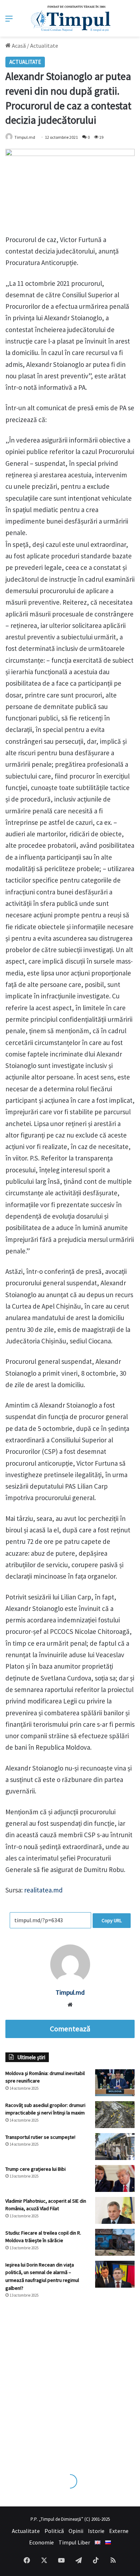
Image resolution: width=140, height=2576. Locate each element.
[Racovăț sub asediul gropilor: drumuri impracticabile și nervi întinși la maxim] (115, 2115)
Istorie (96, 2531)
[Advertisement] (70, 2379)
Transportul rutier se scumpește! (40, 2137)
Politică (54, 2531)
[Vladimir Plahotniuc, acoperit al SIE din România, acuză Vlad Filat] (115, 2210)
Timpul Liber (74, 2542)
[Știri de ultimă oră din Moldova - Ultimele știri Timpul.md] (70, 18)
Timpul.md (25, 137)
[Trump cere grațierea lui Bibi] (115, 2178)
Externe (119, 2531)
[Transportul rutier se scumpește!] (115, 2147)
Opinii (76, 2531)
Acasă (18, 46)
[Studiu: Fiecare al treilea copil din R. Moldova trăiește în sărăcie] (115, 2242)
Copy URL (112, 1920)
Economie (41, 2542)
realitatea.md (43, 1890)
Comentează (70, 2029)
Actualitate (44, 46)
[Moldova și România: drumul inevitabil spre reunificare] (115, 2083)
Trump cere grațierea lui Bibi (36, 2169)
